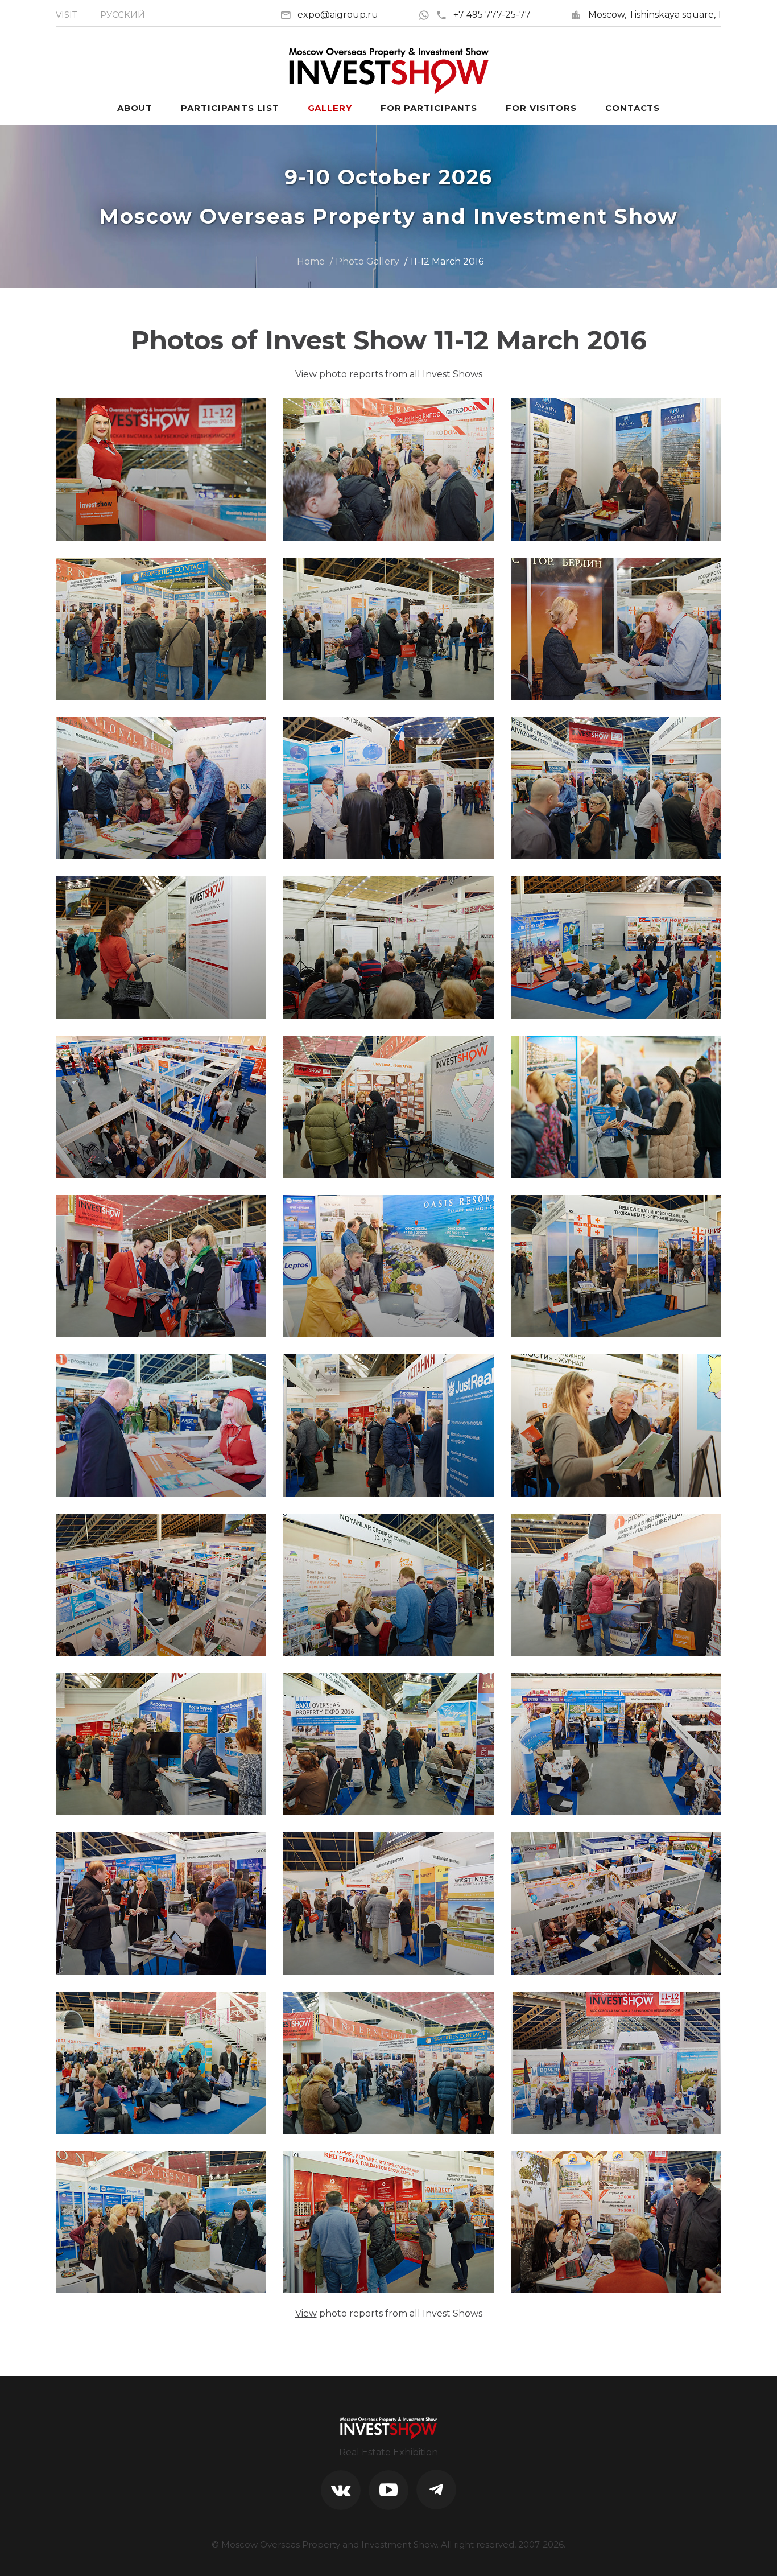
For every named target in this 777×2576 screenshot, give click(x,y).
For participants (429, 108)
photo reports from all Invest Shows (389, 374)
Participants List (230, 108)
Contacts (633, 108)
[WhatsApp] (427, 15)
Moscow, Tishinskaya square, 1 (655, 15)
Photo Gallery (367, 261)
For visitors (541, 108)
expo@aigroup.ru (338, 15)
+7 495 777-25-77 (492, 15)
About (135, 108)
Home (311, 261)
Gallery (330, 108)
